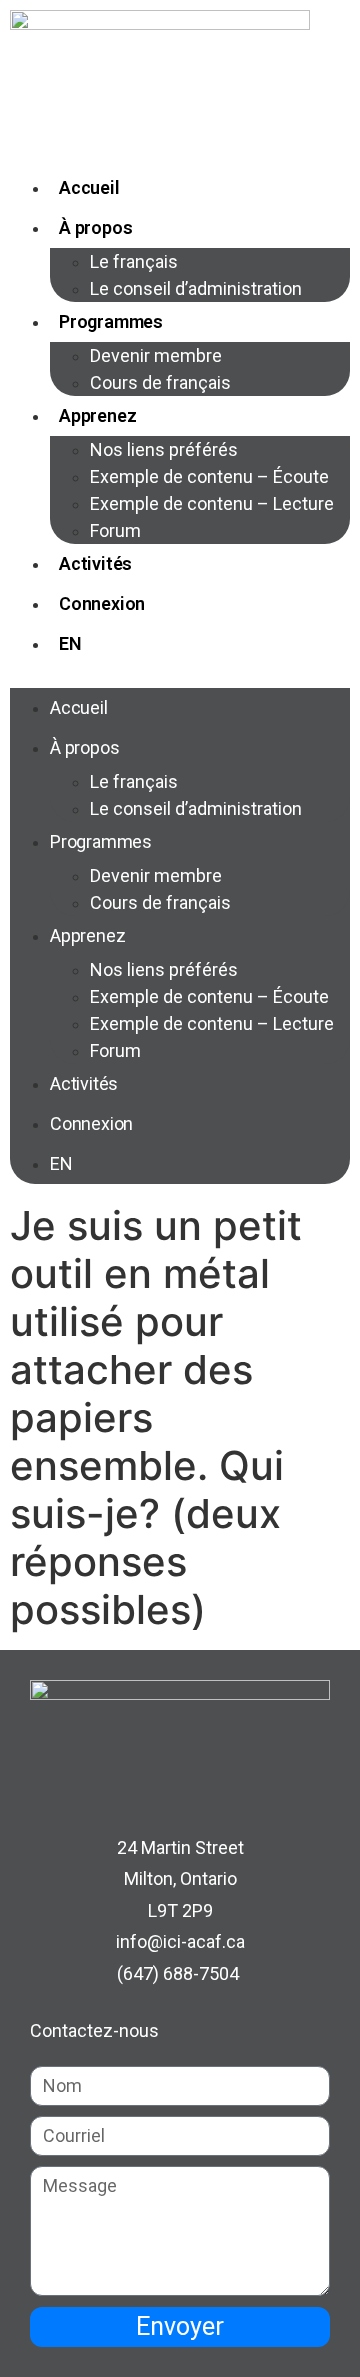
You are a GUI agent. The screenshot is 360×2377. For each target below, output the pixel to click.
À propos (95, 227)
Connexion (102, 603)
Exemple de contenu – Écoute (209, 476)
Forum (115, 530)
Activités (95, 563)
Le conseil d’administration (196, 288)
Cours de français (160, 382)
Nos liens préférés (164, 449)
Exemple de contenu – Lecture (212, 503)
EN (70, 643)
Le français (134, 261)
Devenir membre (156, 355)
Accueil (89, 187)
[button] (180, 676)
